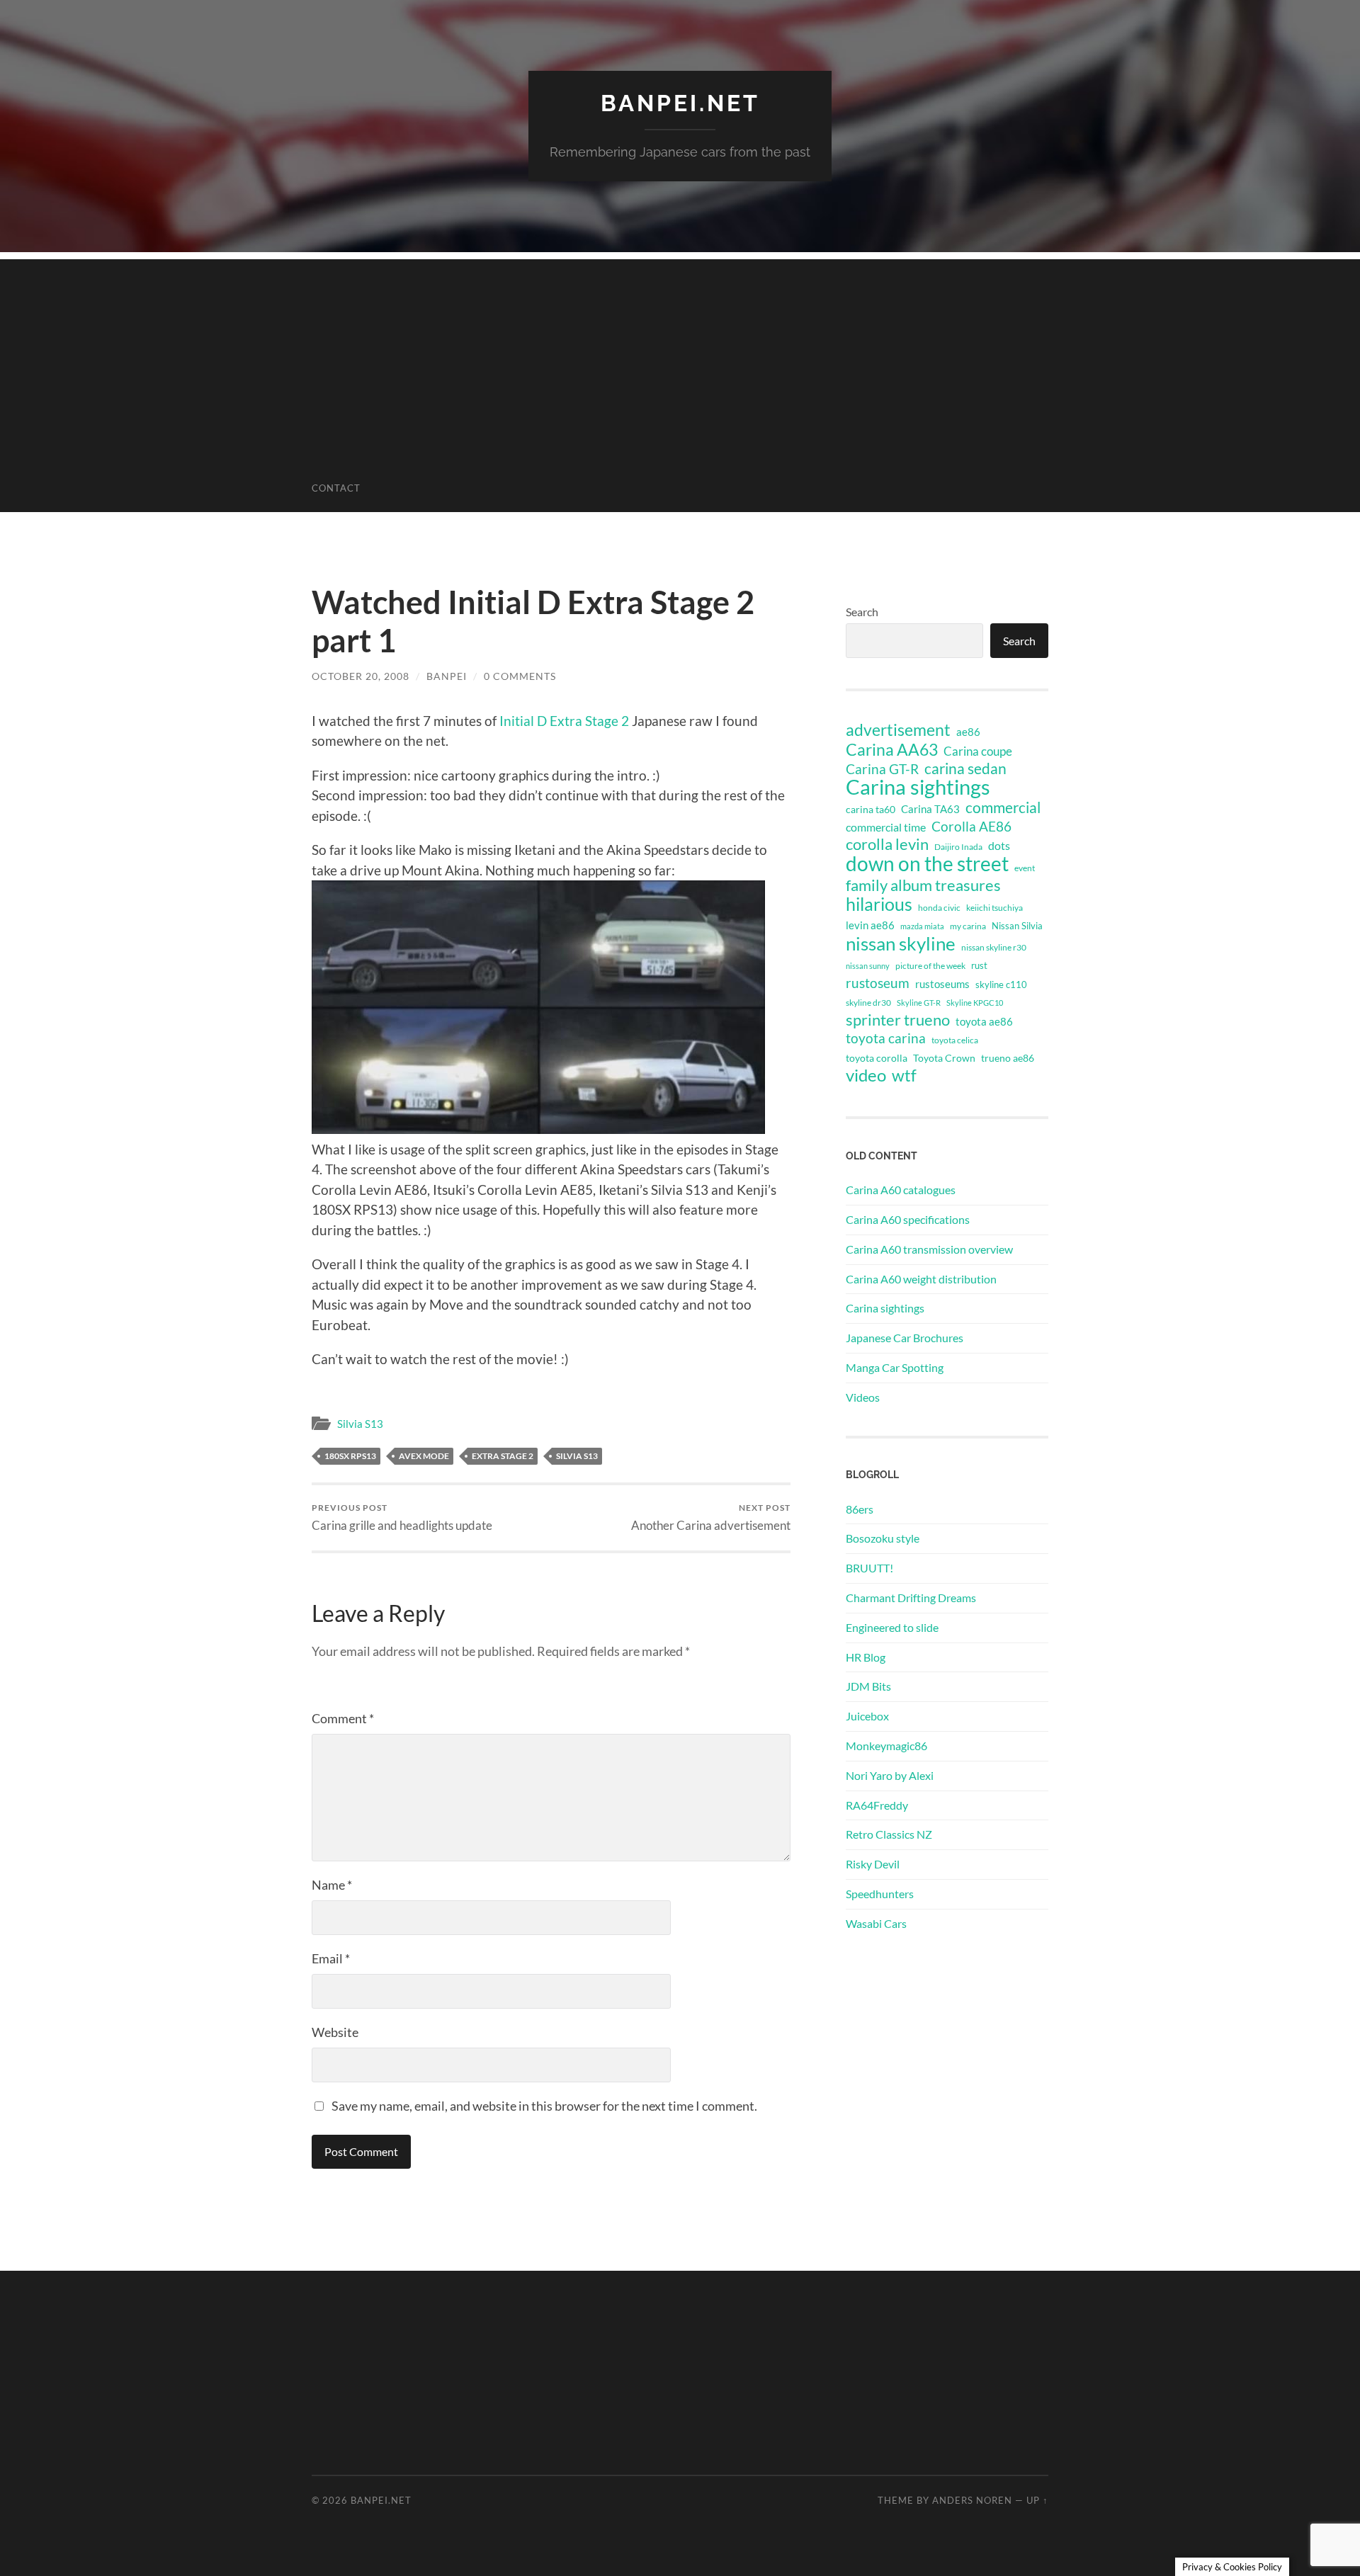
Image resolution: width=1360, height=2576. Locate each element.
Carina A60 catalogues (901, 1190)
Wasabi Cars (876, 1923)
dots (999, 845)
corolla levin (887, 844)
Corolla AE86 (971, 826)
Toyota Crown (944, 1058)
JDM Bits (868, 1686)
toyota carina (886, 1038)
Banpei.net (680, 103)
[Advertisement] (680, 358)
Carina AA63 (892, 749)
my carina (968, 926)
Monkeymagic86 (886, 1746)
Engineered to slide (892, 1627)
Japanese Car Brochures (905, 1338)
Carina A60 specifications (908, 1219)
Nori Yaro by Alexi (890, 1775)
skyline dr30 (868, 1003)
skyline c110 (1001, 985)
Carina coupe (978, 751)
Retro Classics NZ (889, 1834)
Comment (343, 1718)
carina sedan (965, 768)
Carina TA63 (930, 809)
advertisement (898, 730)
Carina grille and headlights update (402, 1517)
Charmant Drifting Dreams (911, 1598)
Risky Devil (873, 1864)
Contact (336, 488)
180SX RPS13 (350, 1456)
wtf (904, 1075)
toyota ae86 (984, 1021)
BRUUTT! (869, 1568)
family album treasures (923, 885)
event (1025, 868)
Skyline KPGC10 (975, 1003)
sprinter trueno (898, 1020)
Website (335, 2032)
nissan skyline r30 (994, 947)
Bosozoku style (883, 1538)
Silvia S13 (360, 1424)
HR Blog (866, 1657)
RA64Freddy (877, 1805)
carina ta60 (871, 809)
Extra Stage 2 (503, 1456)
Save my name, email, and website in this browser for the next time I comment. (544, 2106)
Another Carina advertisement (711, 1517)
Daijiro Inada (958, 847)
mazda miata (922, 926)
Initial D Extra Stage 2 (564, 721)
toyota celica (955, 1040)
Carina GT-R (882, 769)
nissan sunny (868, 966)
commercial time (886, 827)
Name (332, 1885)
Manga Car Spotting (895, 1367)
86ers (860, 1509)
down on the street (927, 864)
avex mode (424, 1456)
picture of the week (930, 966)
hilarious (879, 904)
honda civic (939, 908)
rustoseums (942, 984)
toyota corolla (877, 1058)
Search (862, 612)
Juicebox (867, 1716)
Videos (863, 1397)
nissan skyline (901, 943)
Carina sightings (918, 787)
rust (979, 965)
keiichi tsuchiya (994, 908)
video (866, 1075)
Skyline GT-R (919, 1003)
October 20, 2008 (361, 676)
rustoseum (878, 983)
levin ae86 (870, 925)
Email (331, 1958)
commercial (1003, 807)
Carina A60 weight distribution (921, 1279)
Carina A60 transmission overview (929, 1249)
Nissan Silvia (1017, 926)
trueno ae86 (1008, 1058)
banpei (447, 676)
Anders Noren (972, 2500)
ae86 (968, 732)
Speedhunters (880, 1894)
